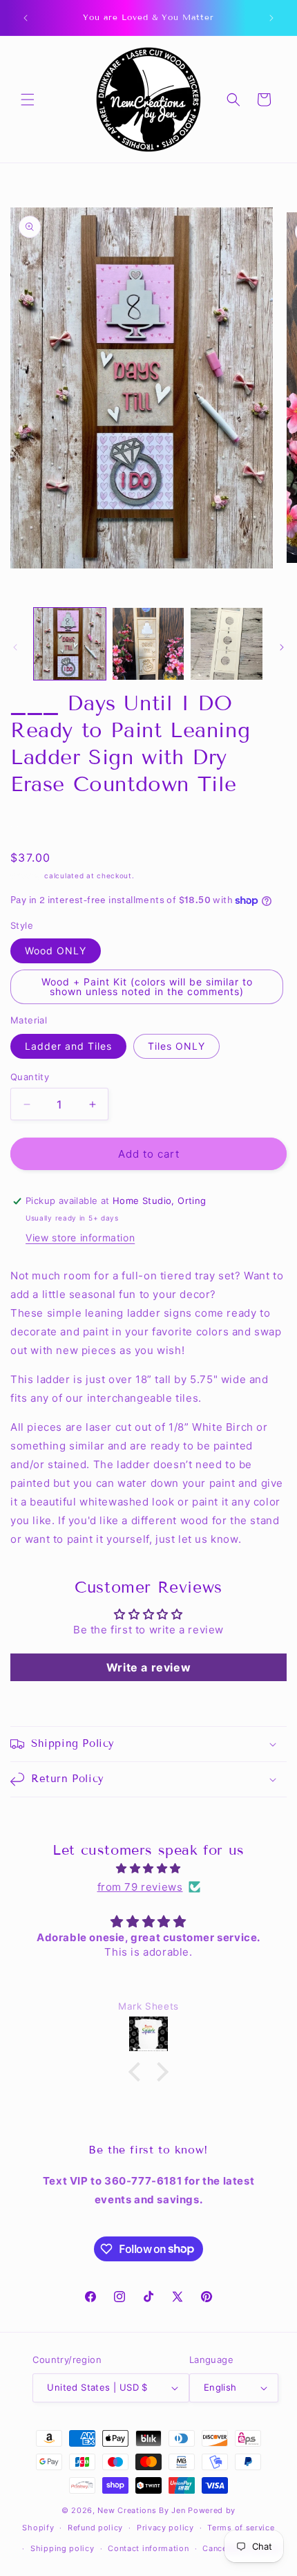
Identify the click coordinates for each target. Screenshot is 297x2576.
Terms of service (241, 2528)
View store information (80, 1238)
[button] (28, 100)
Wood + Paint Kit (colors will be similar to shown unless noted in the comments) (147, 986)
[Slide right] (282, 647)
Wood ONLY (56, 951)
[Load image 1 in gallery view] (70, 644)
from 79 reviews (140, 1887)
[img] (148, 1868)
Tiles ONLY (176, 1046)
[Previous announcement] (26, 18)
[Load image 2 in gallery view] (148, 644)
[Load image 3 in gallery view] (227, 644)
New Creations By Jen (141, 2510)
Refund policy (95, 2528)
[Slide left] (15, 647)
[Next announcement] (271, 18)
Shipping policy (63, 2548)
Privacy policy (165, 2528)
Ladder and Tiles (68, 1046)
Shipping (26, 875)
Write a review (148, 1667)
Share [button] (38, 823)
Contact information (148, 2548)
